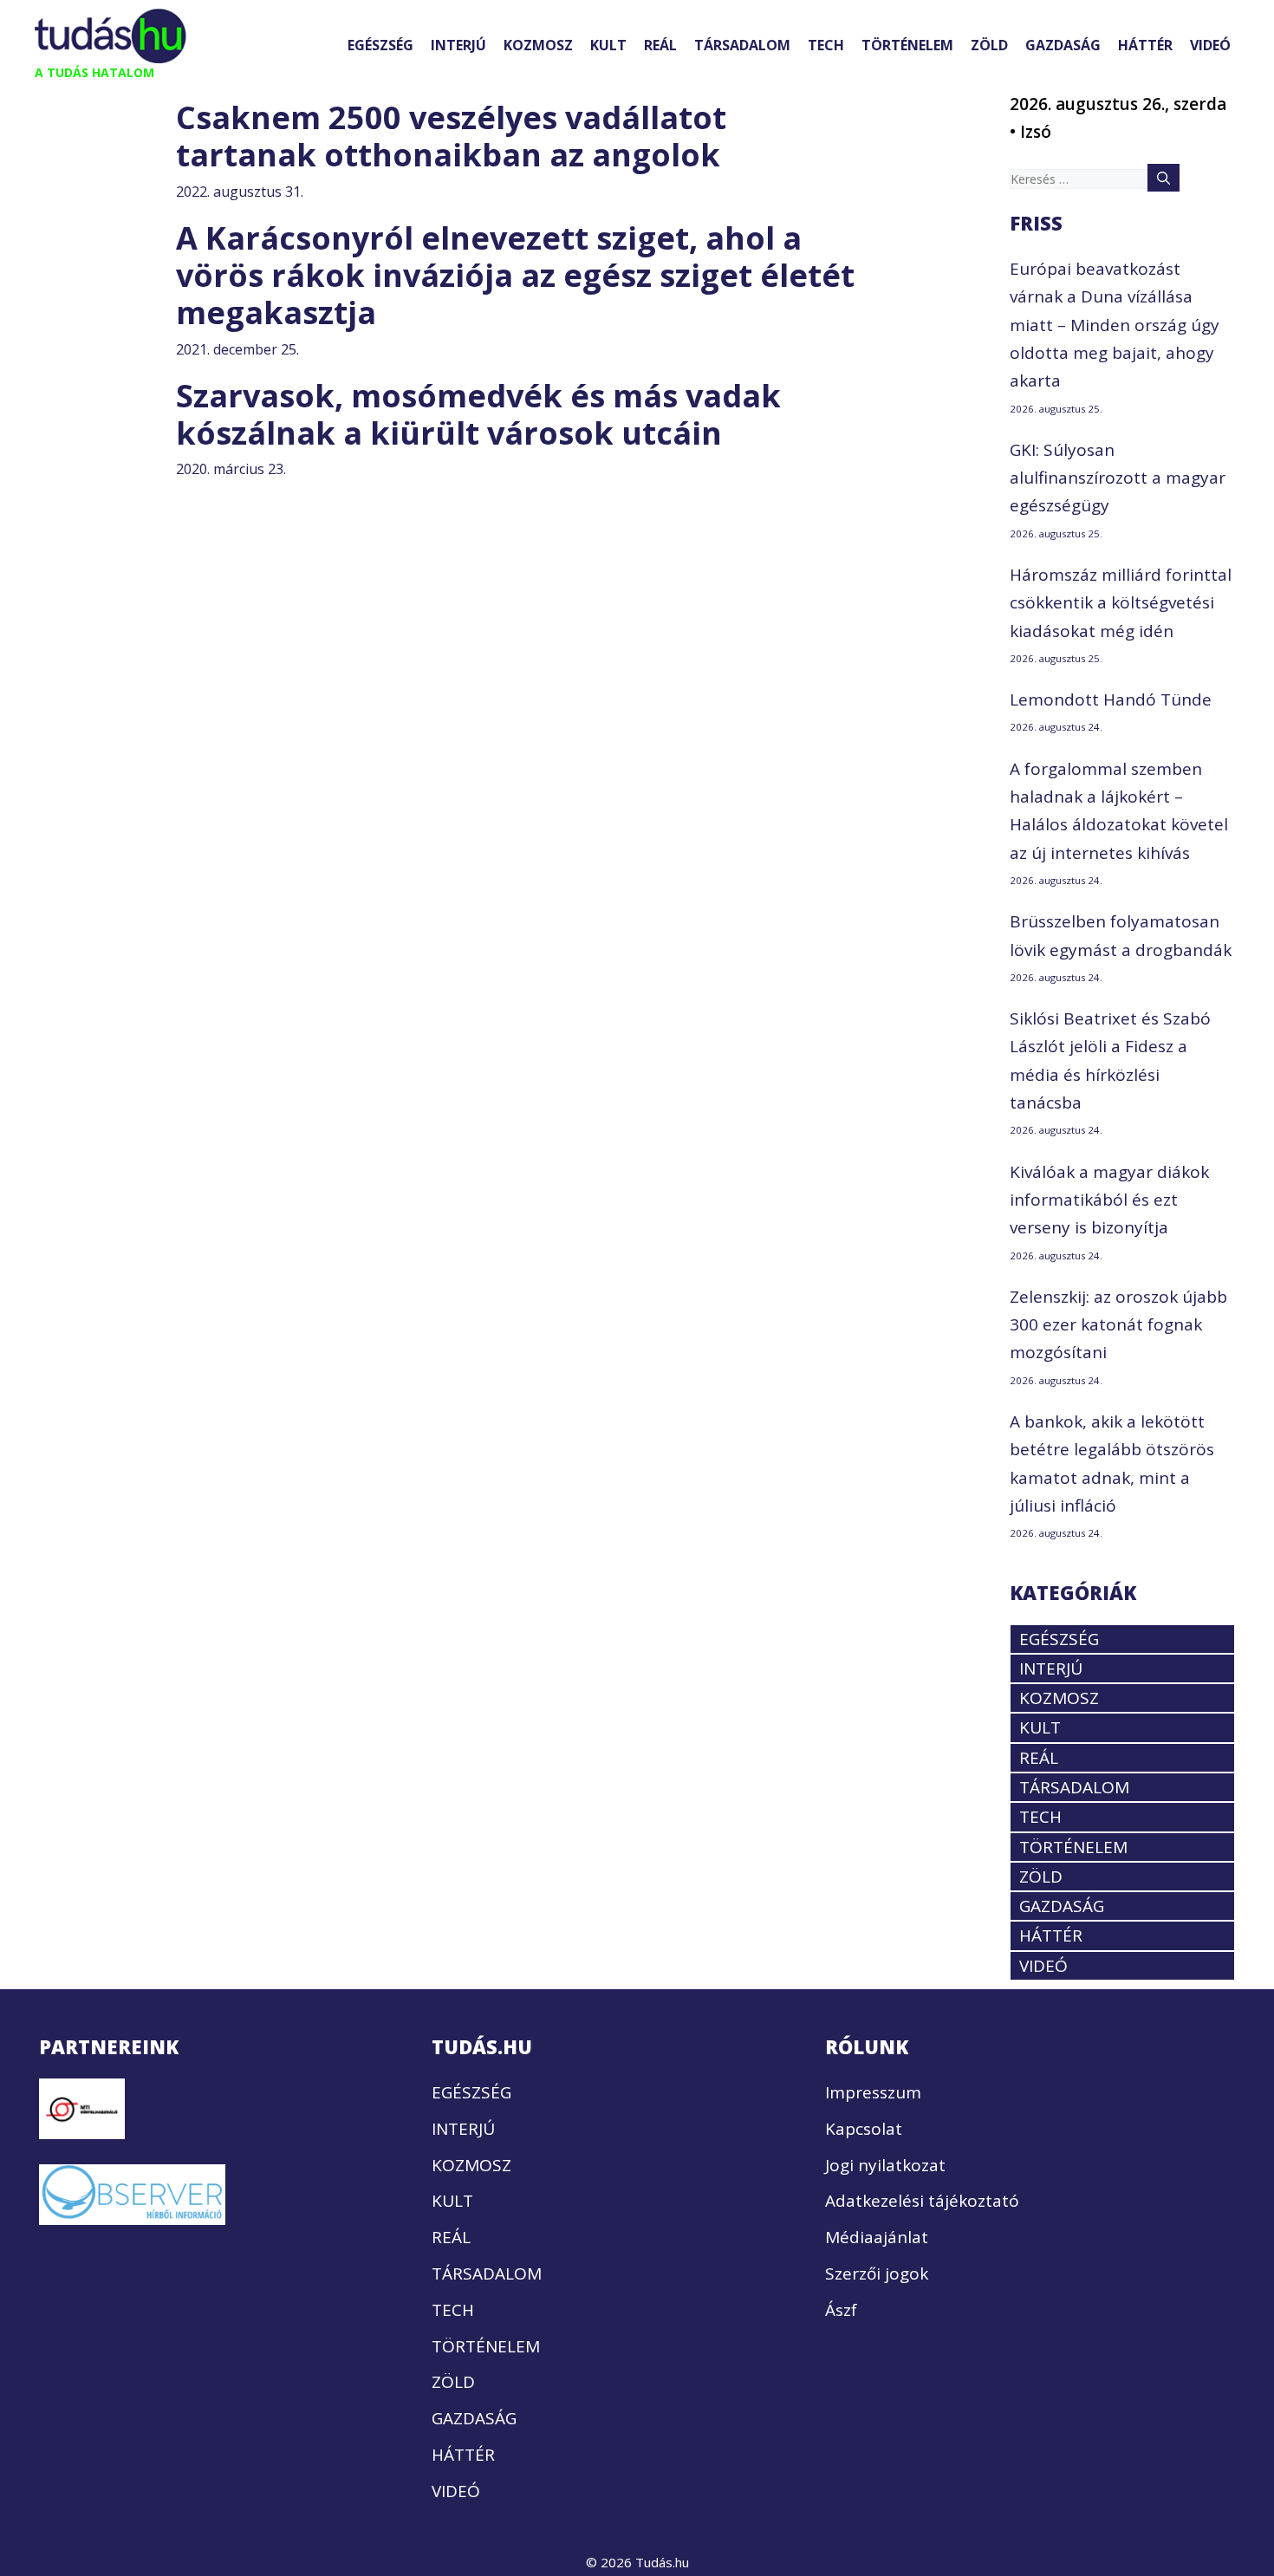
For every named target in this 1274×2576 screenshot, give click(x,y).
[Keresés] (1163, 178)
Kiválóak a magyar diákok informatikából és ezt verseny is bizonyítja (1109, 1200)
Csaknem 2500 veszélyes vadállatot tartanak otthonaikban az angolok (451, 136)
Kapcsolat (864, 2129)
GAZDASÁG (1063, 45)
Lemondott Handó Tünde (1111, 699)
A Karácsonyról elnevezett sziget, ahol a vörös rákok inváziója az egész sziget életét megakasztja (515, 275)
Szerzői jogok (877, 2274)
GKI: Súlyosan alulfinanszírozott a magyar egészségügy (1118, 478)
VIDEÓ (1210, 45)
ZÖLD (989, 45)
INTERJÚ (458, 45)
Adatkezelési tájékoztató (922, 2201)
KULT (608, 45)
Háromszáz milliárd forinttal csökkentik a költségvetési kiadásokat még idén (1121, 603)
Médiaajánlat (877, 2237)
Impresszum (873, 2092)
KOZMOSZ (538, 45)
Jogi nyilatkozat (885, 2165)
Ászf (841, 2310)
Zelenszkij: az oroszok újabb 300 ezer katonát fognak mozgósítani (1118, 1325)
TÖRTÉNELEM (907, 45)
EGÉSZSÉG (380, 45)
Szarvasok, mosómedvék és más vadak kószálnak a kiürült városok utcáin (478, 414)
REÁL (660, 45)
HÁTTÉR (1145, 45)
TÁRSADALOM (742, 45)
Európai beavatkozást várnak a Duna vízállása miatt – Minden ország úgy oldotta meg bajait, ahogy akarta (1115, 325)
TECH (826, 45)
